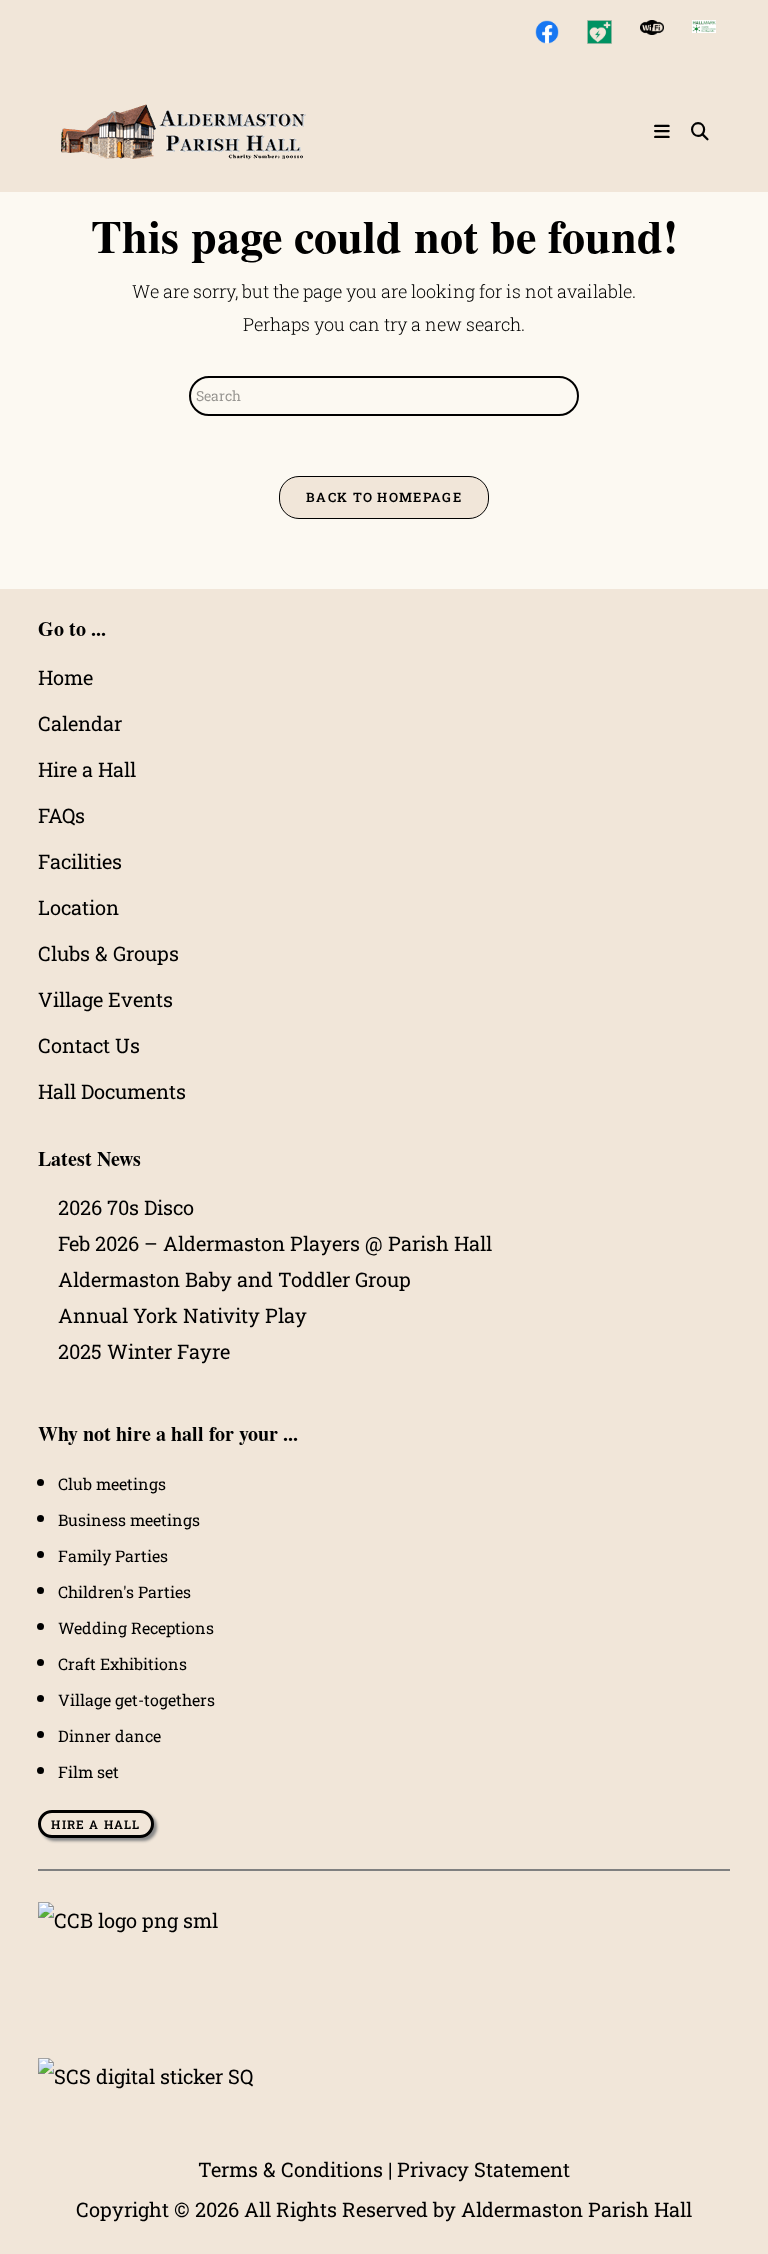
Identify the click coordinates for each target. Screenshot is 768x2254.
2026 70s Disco (126, 1207)
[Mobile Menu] (665, 132)
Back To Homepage (384, 497)
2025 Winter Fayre (144, 1351)
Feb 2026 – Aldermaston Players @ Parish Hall (275, 1243)
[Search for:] (693, 132)
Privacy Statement (483, 2169)
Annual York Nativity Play (182, 1315)
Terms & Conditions (290, 2169)
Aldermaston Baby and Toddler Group (234, 1279)
